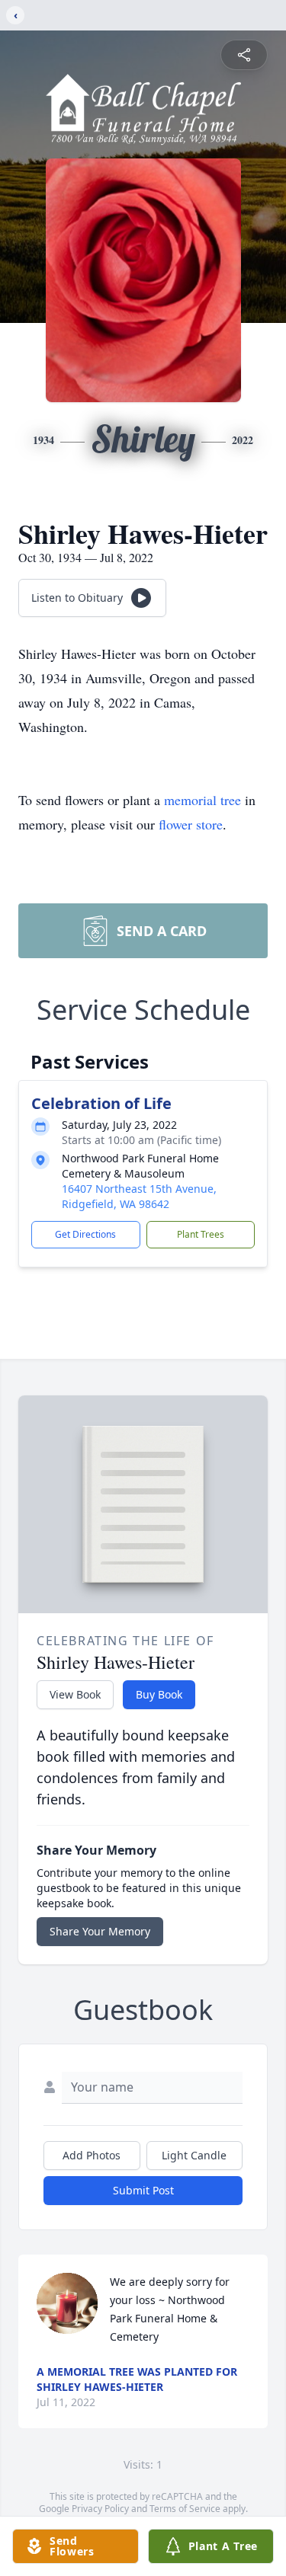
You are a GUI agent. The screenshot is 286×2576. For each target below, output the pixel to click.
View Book (75, 1694)
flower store (191, 824)
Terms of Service (185, 2509)
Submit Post (143, 2190)
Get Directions (85, 1234)
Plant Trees (201, 1234)
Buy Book (159, 1694)
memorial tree (202, 800)
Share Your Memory (100, 1931)
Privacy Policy (100, 2509)
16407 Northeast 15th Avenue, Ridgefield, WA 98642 (139, 1196)
